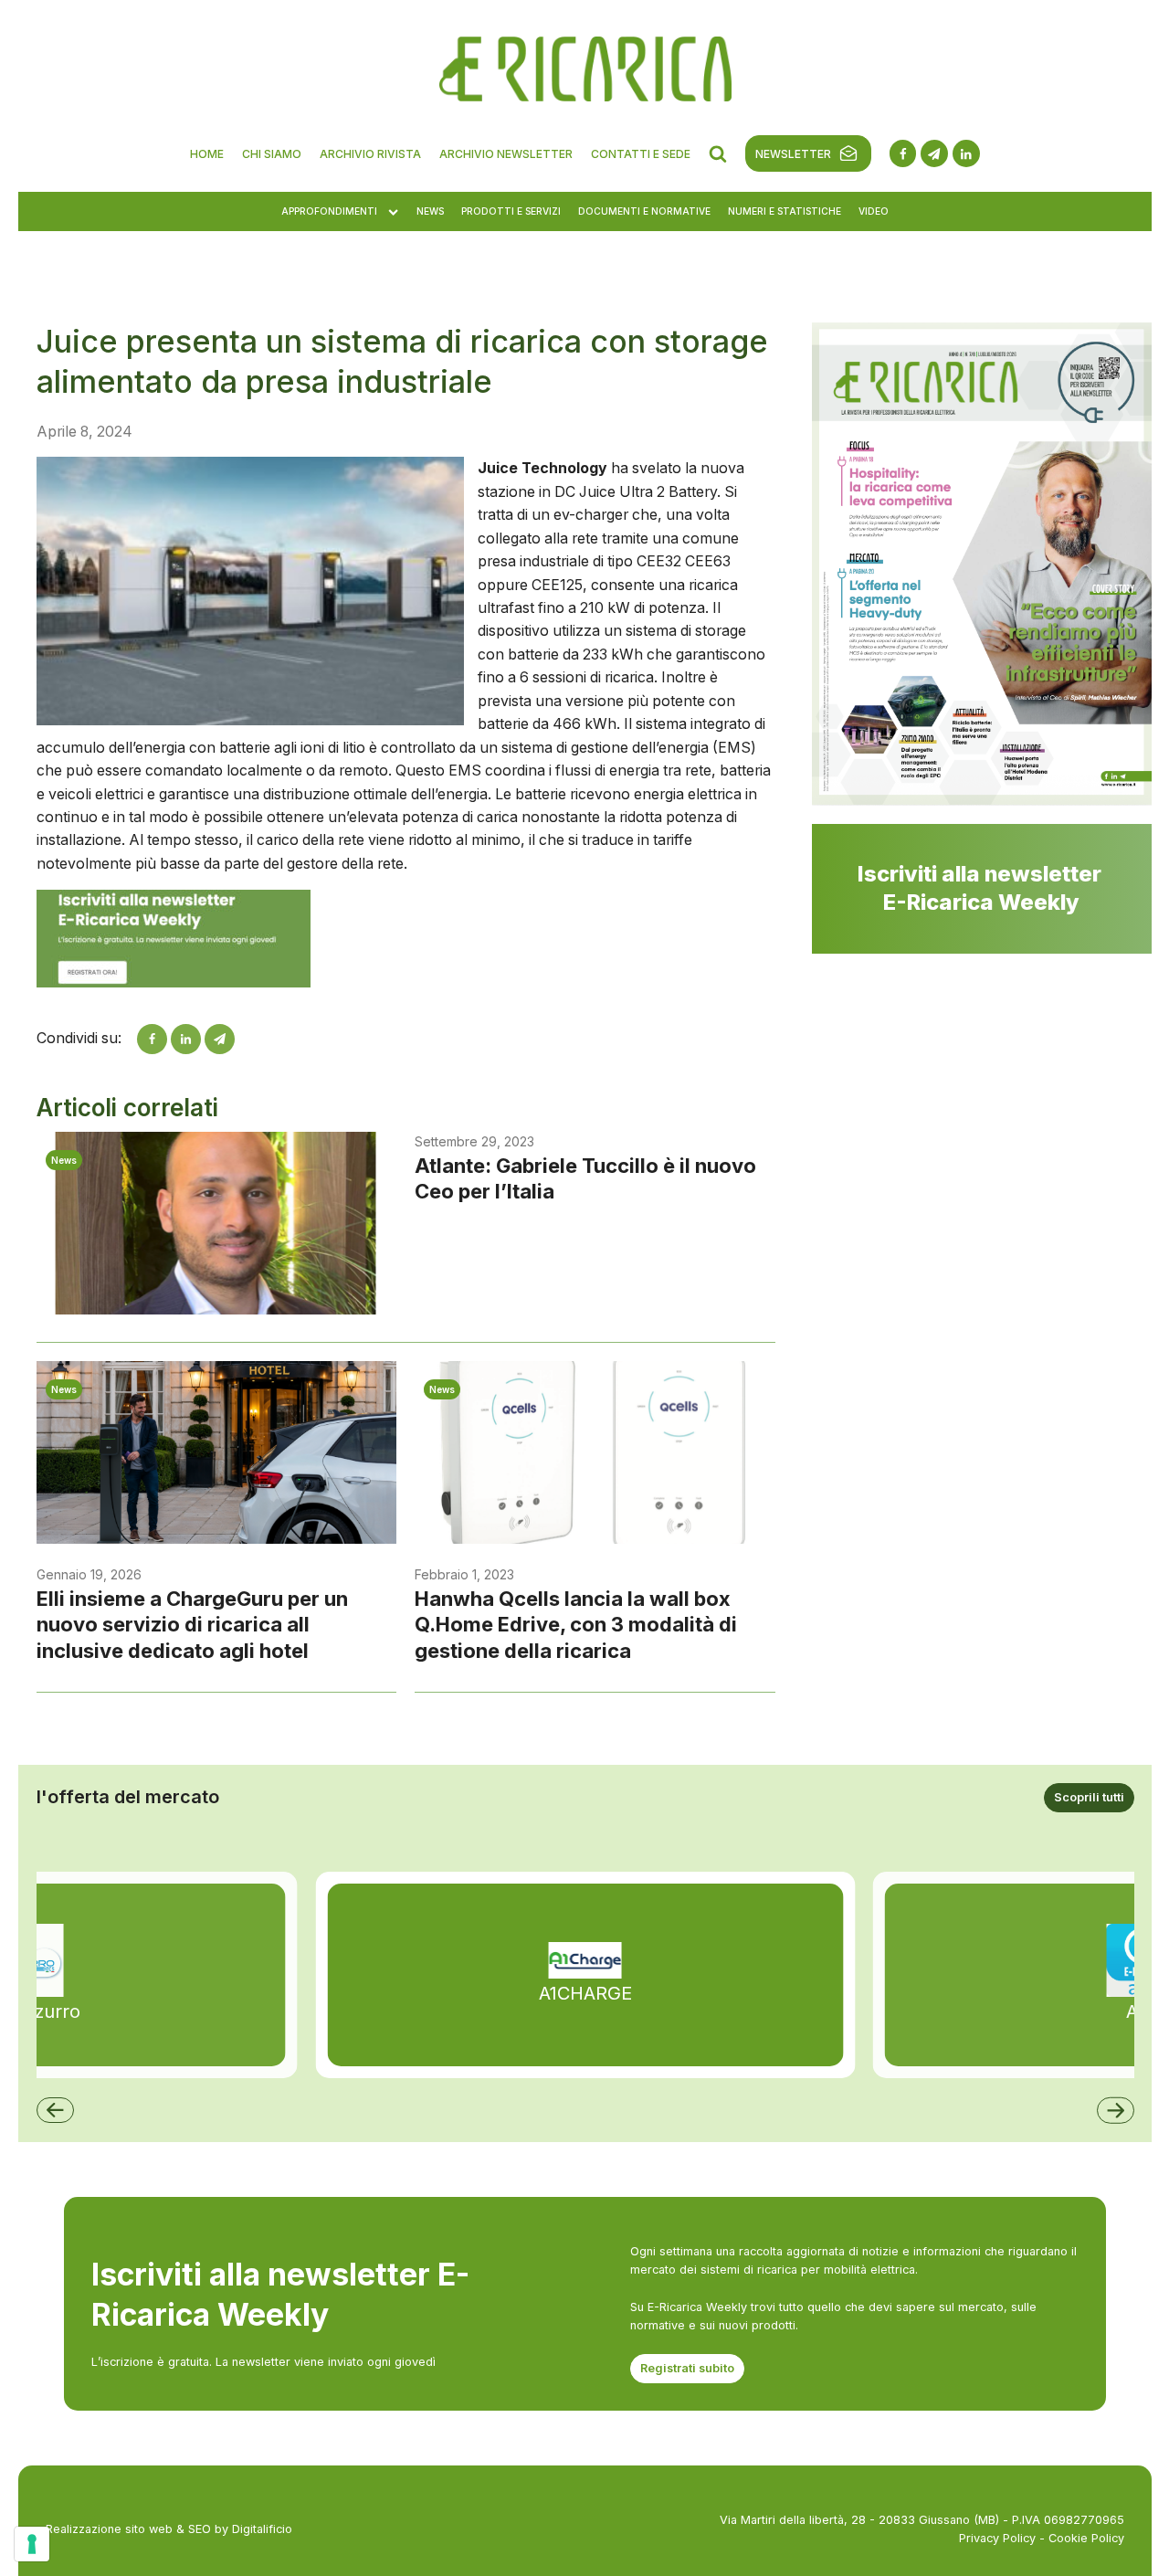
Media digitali (367, 871)
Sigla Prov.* (626, 733)
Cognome (358, 523)
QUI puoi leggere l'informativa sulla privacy (585, 370)
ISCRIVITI (584, 1087)
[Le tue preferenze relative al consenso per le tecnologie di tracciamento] (32, 2544)
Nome (609, 454)
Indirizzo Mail (368, 454)
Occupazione (369, 593)
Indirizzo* (357, 663)
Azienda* (619, 523)
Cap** (347, 733)
